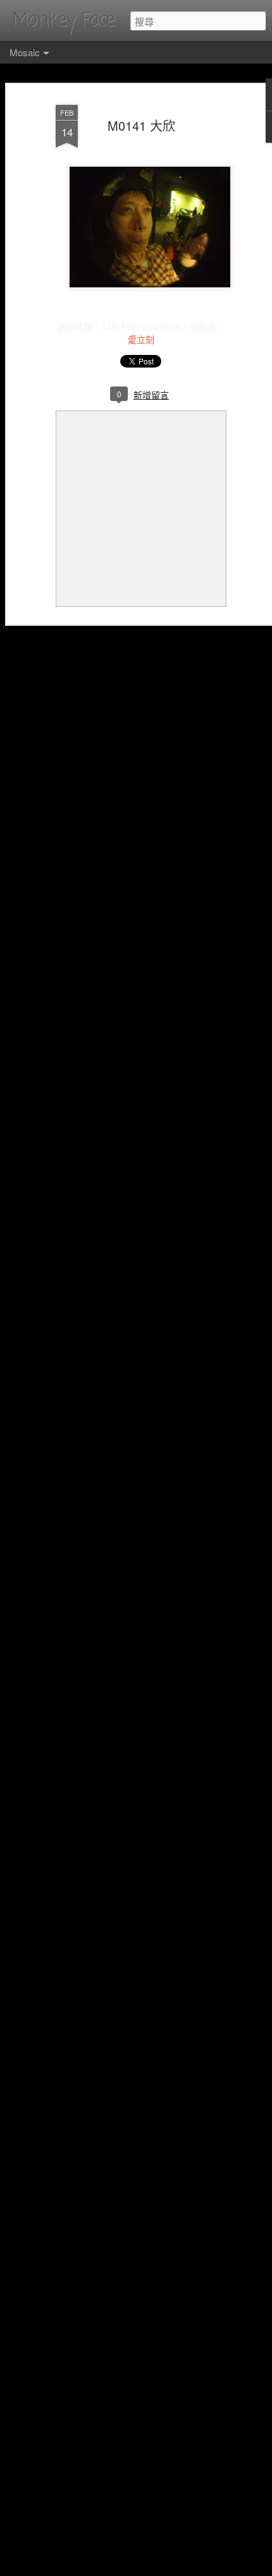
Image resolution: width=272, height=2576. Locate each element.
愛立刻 (141, 339)
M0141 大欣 (141, 125)
